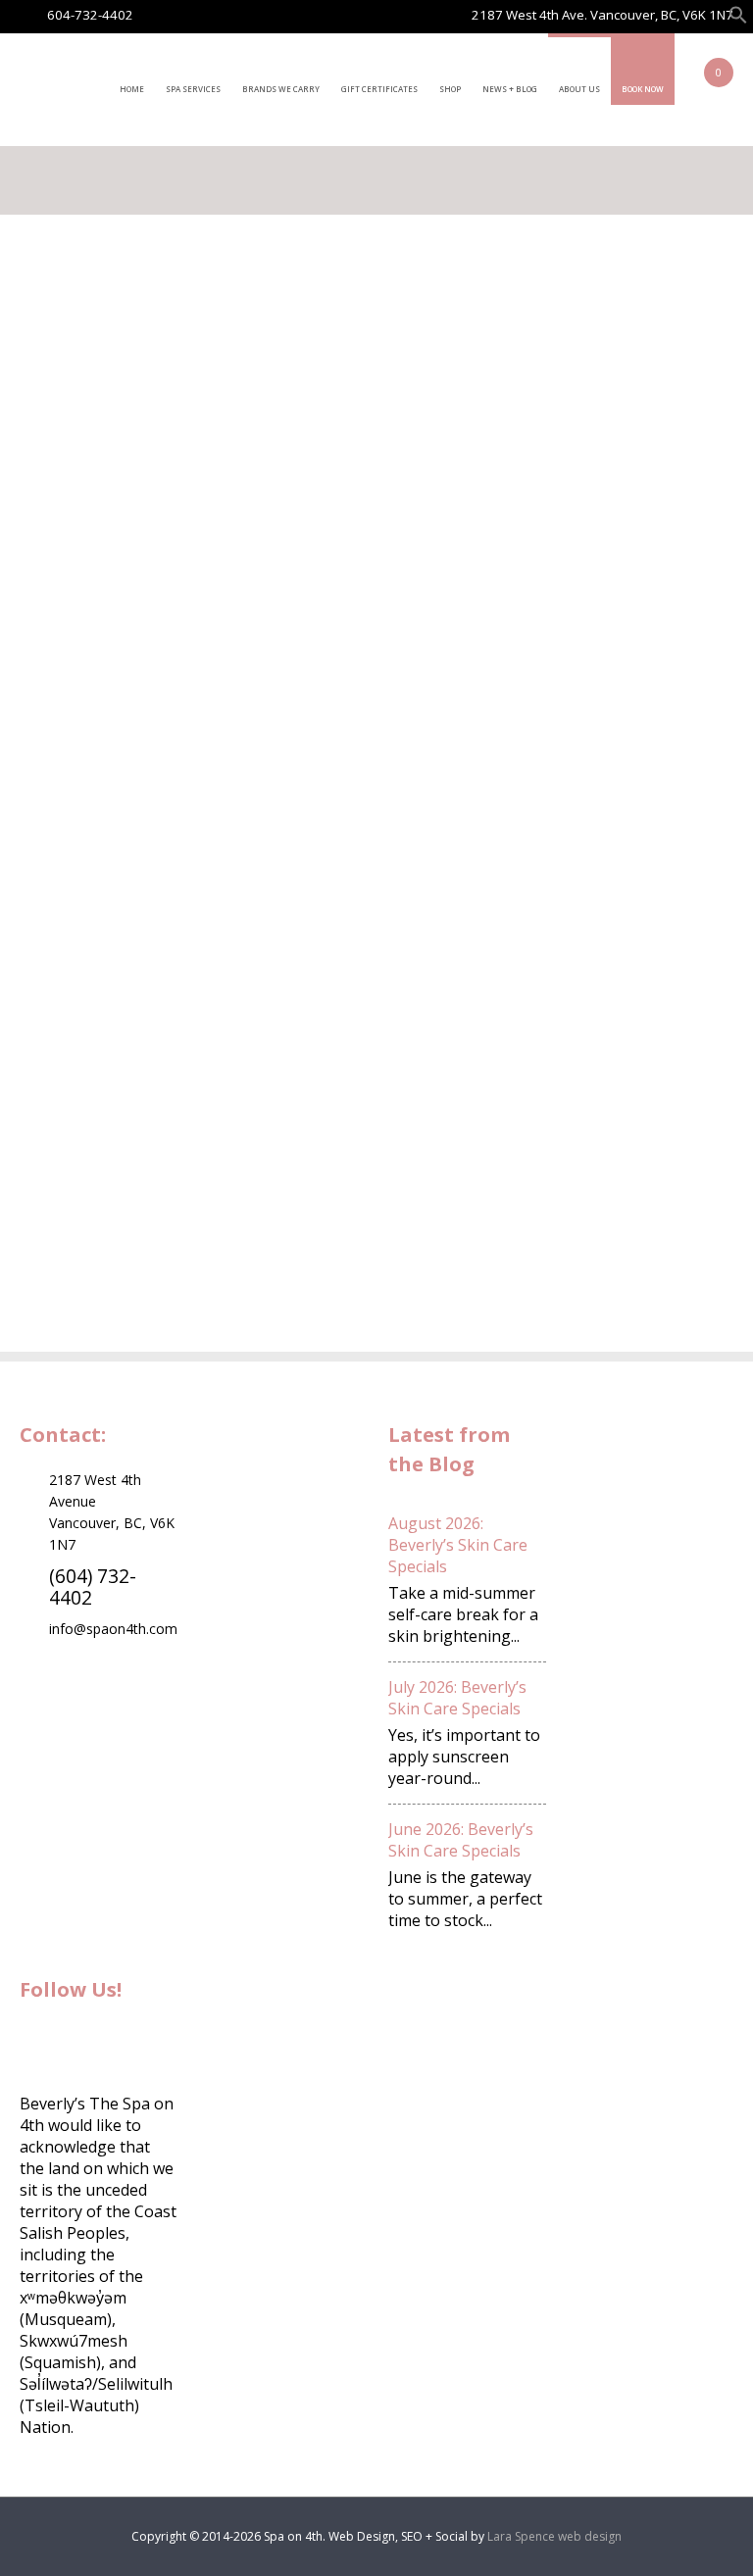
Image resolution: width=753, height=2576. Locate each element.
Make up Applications (638, 510)
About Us (579, 89)
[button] (738, 19)
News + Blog (510, 89)
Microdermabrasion (666, 769)
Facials (617, 313)
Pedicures (629, 562)
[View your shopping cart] (699, 86)
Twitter (88, 2044)
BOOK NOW (643, 89)
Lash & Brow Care (659, 458)
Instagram (137, 2044)
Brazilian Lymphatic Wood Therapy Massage (660, 666)
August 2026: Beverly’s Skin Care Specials (458, 1545)
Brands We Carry (281, 89)
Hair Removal (642, 417)
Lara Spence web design (554, 2536)
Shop (450, 89)
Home (132, 89)
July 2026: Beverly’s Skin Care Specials (457, 1698)
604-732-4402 (90, 15)
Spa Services (193, 89)
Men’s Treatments (661, 728)
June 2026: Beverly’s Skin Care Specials (461, 1840)
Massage (627, 603)
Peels (613, 811)
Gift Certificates (379, 89)
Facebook (39, 2044)
